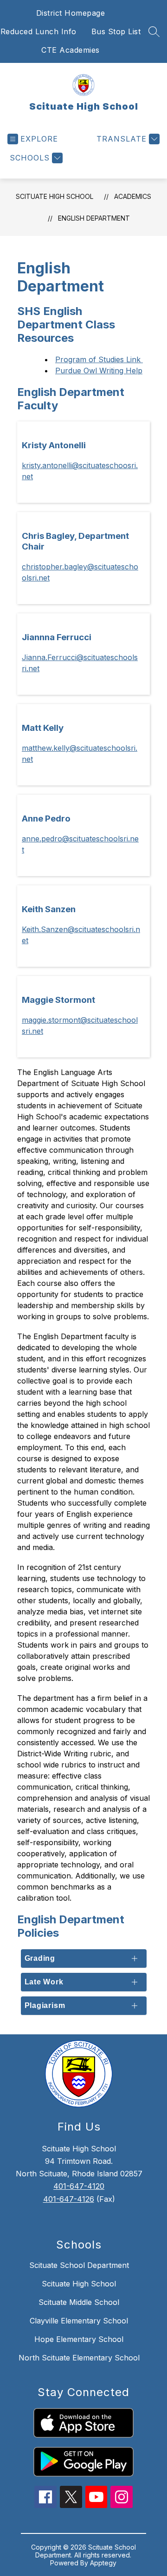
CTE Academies (71, 50)
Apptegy (103, 2563)
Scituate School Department (79, 2265)
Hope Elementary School (79, 2339)
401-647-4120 (79, 2186)
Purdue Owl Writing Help (99, 371)
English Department (94, 218)
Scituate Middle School (79, 2302)
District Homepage (71, 13)
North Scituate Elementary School (79, 2358)
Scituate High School (55, 196)
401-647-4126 (69, 2199)
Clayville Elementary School (79, 2321)
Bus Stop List (116, 31)
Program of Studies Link (99, 359)
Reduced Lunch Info (39, 31)
